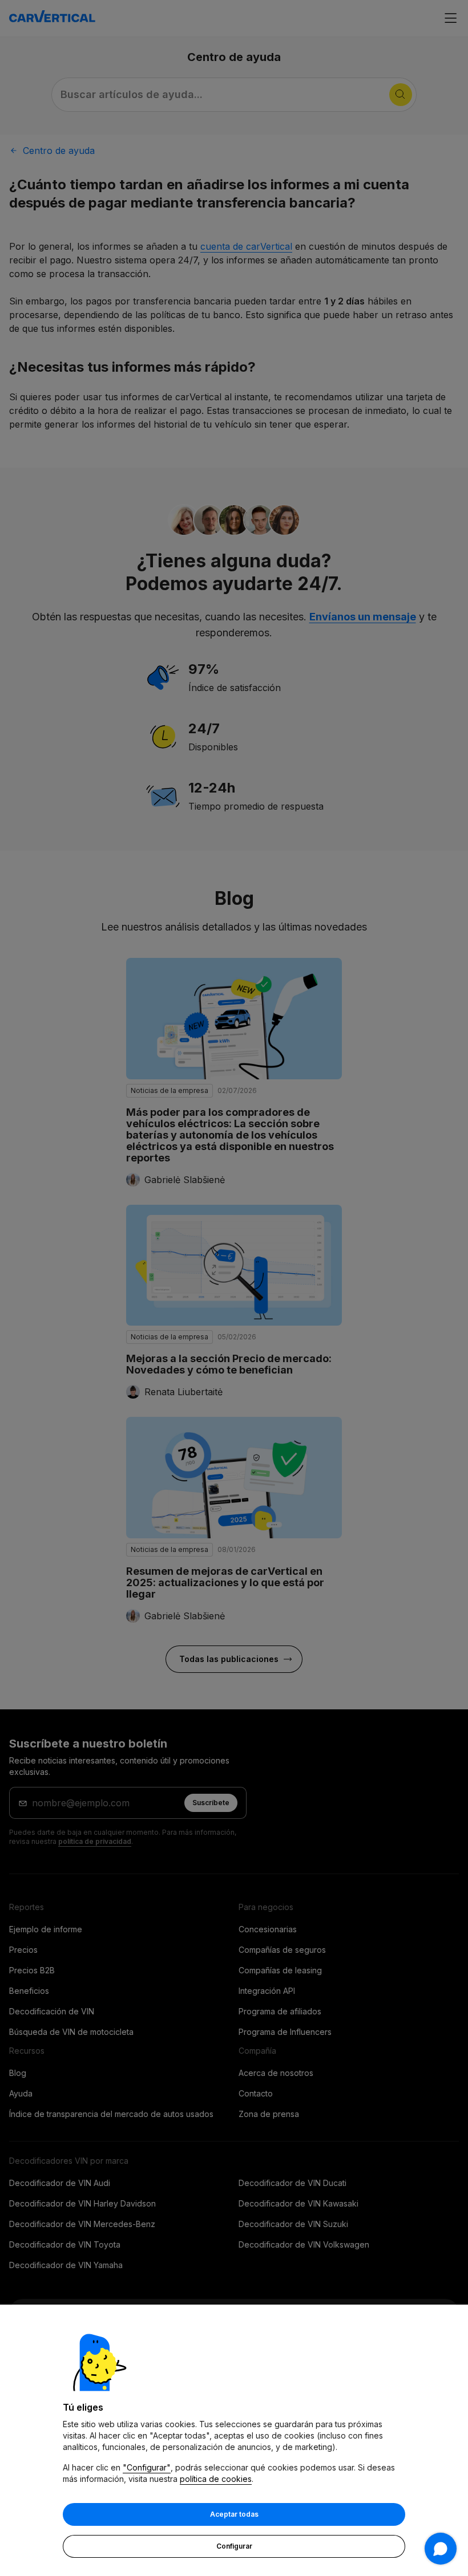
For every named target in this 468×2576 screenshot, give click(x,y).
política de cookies (216, 2479)
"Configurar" (147, 2467)
